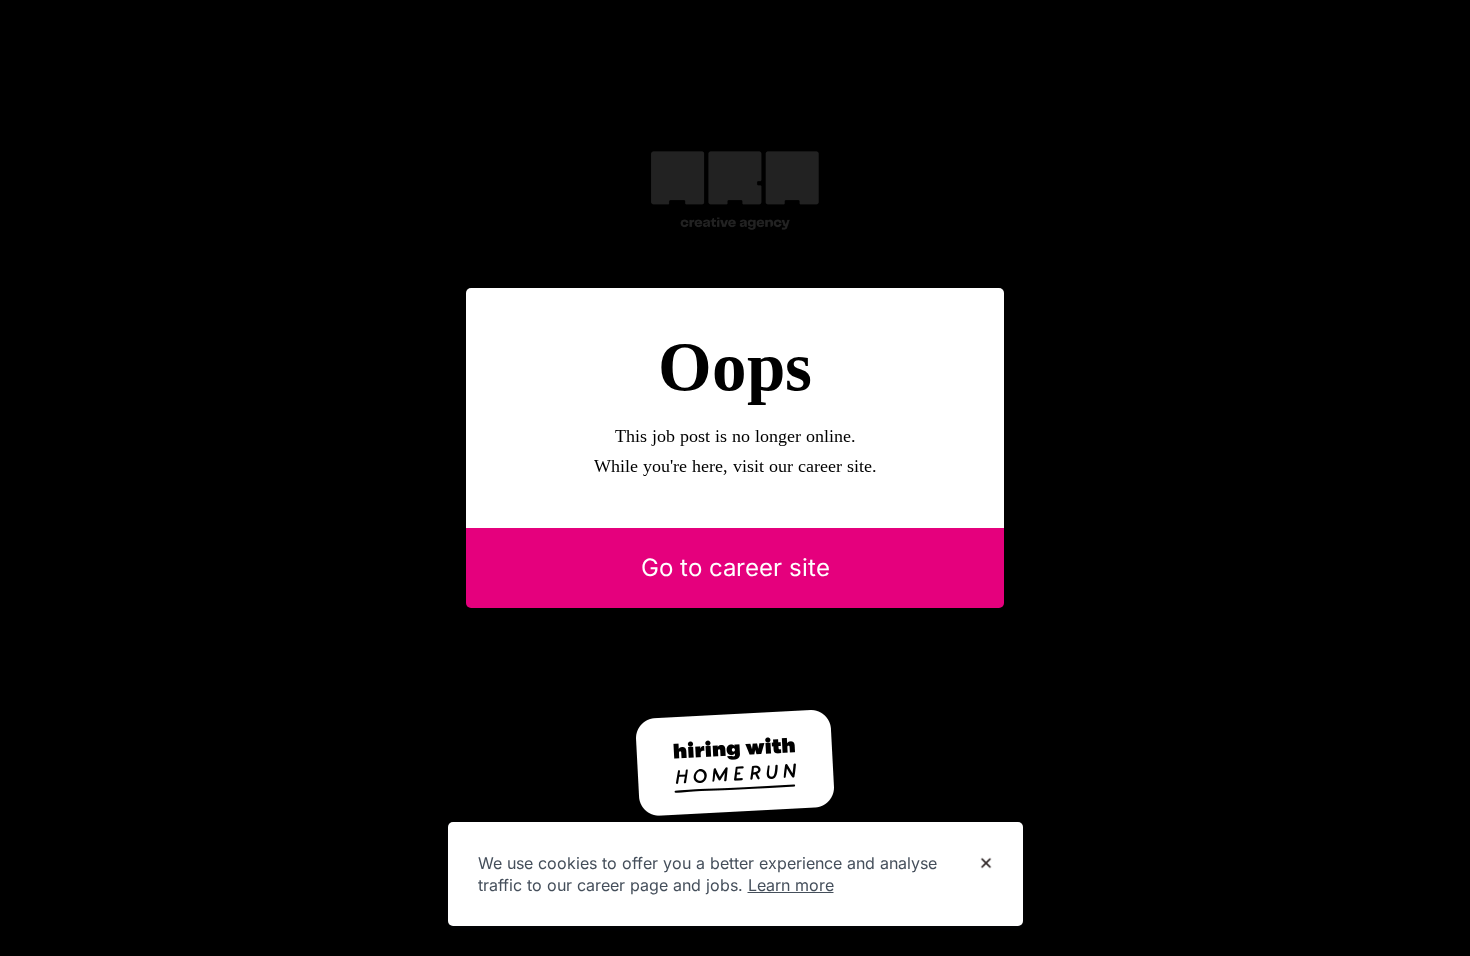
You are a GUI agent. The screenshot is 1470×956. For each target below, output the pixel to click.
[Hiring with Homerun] (735, 763)
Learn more (791, 885)
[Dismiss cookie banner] (986, 864)
